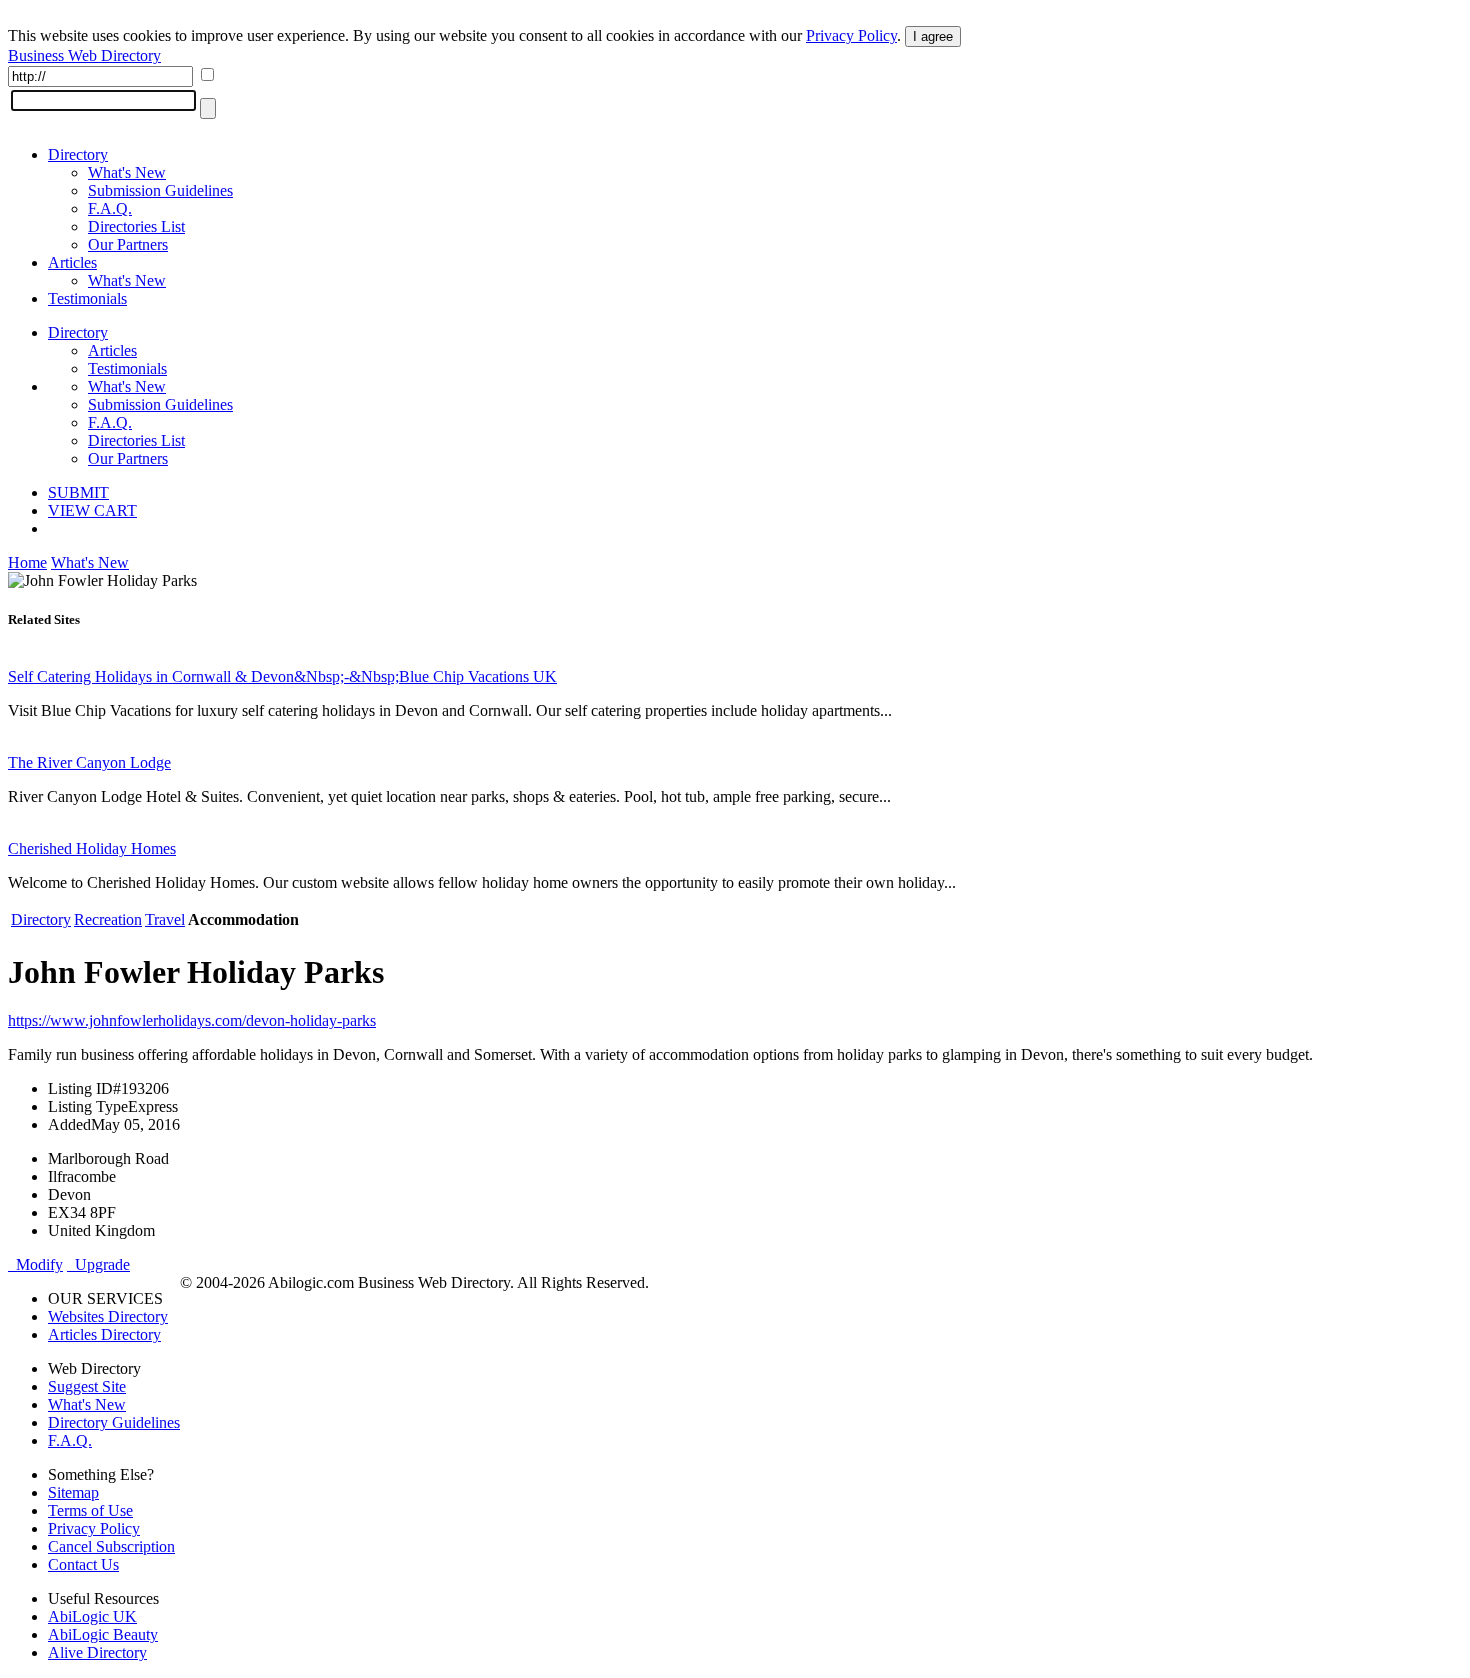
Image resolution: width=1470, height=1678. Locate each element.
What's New (127, 172)
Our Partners (128, 244)
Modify (35, 1264)
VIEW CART (92, 510)
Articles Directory (104, 1334)
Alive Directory (97, 1652)
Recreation (108, 919)
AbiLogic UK (92, 1616)
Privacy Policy (851, 35)
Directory (78, 154)
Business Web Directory (84, 55)
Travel (165, 919)
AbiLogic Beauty (103, 1634)
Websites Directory (108, 1316)
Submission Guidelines (160, 190)
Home (27, 562)
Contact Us (83, 1564)
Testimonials (87, 298)
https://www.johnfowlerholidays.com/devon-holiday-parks (192, 1020)
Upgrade (98, 1264)
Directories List (136, 226)
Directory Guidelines (114, 1422)
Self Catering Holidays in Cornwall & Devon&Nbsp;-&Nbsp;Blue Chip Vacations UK (282, 676)
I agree (933, 36)
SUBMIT (78, 492)
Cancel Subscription (111, 1546)
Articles (72, 262)
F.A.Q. (110, 208)
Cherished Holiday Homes (92, 848)
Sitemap (73, 1492)
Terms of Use (90, 1510)
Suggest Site (87, 1386)
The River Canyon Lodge (89, 762)
